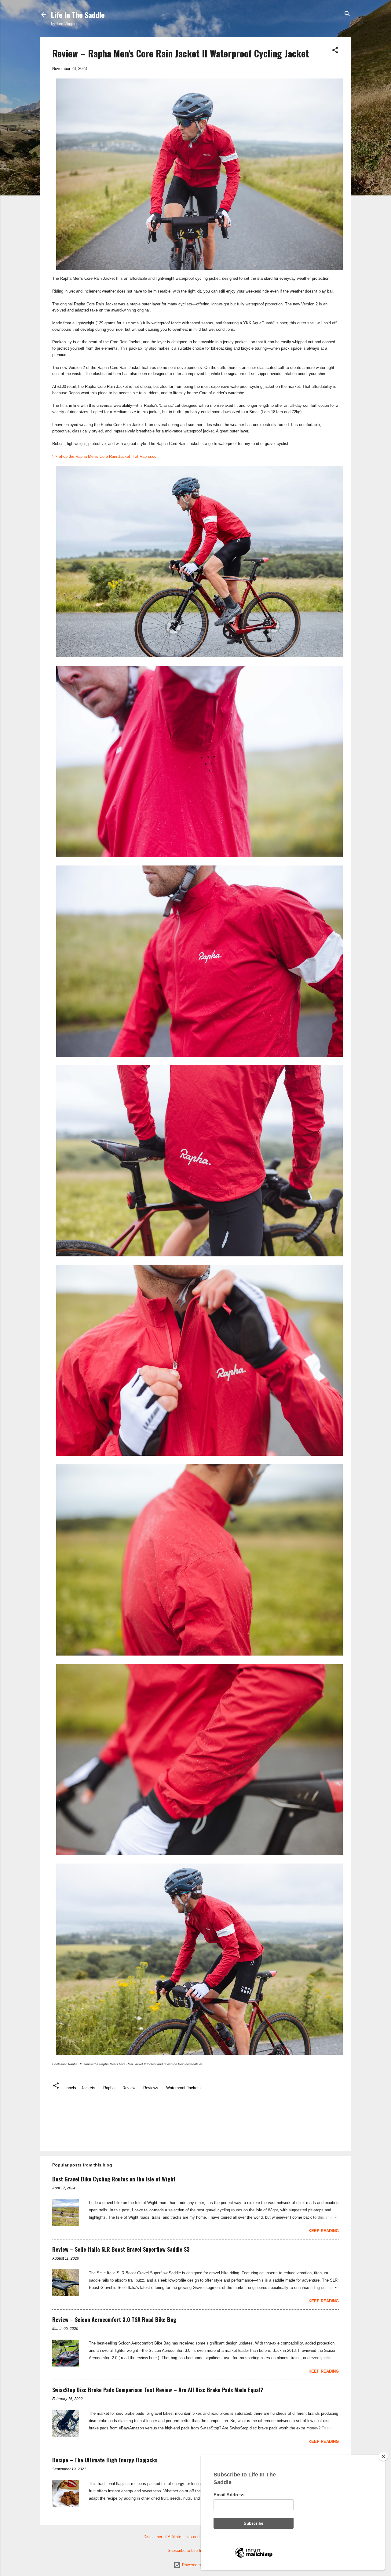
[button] (335, 51)
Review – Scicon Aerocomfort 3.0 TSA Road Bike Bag (114, 2319)
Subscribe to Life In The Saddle (196, 2550)
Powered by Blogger (199, 2565)
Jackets (88, 2088)
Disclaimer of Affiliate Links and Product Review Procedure (196, 2537)
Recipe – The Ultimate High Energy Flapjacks (105, 2460)
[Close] (383, 2456)
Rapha (109, 2088)
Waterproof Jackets (183, 2088)
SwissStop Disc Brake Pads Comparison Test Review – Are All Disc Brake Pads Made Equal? (158, 2390)
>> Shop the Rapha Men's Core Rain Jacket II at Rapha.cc (104, 456)
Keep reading (324, 2231)
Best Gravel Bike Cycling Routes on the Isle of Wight (114, 2179)
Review (129, 2088)
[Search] (347, 14)
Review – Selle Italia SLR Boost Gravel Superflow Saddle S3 (121, 2249)
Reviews (151, 2088)
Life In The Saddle (78, 15)
